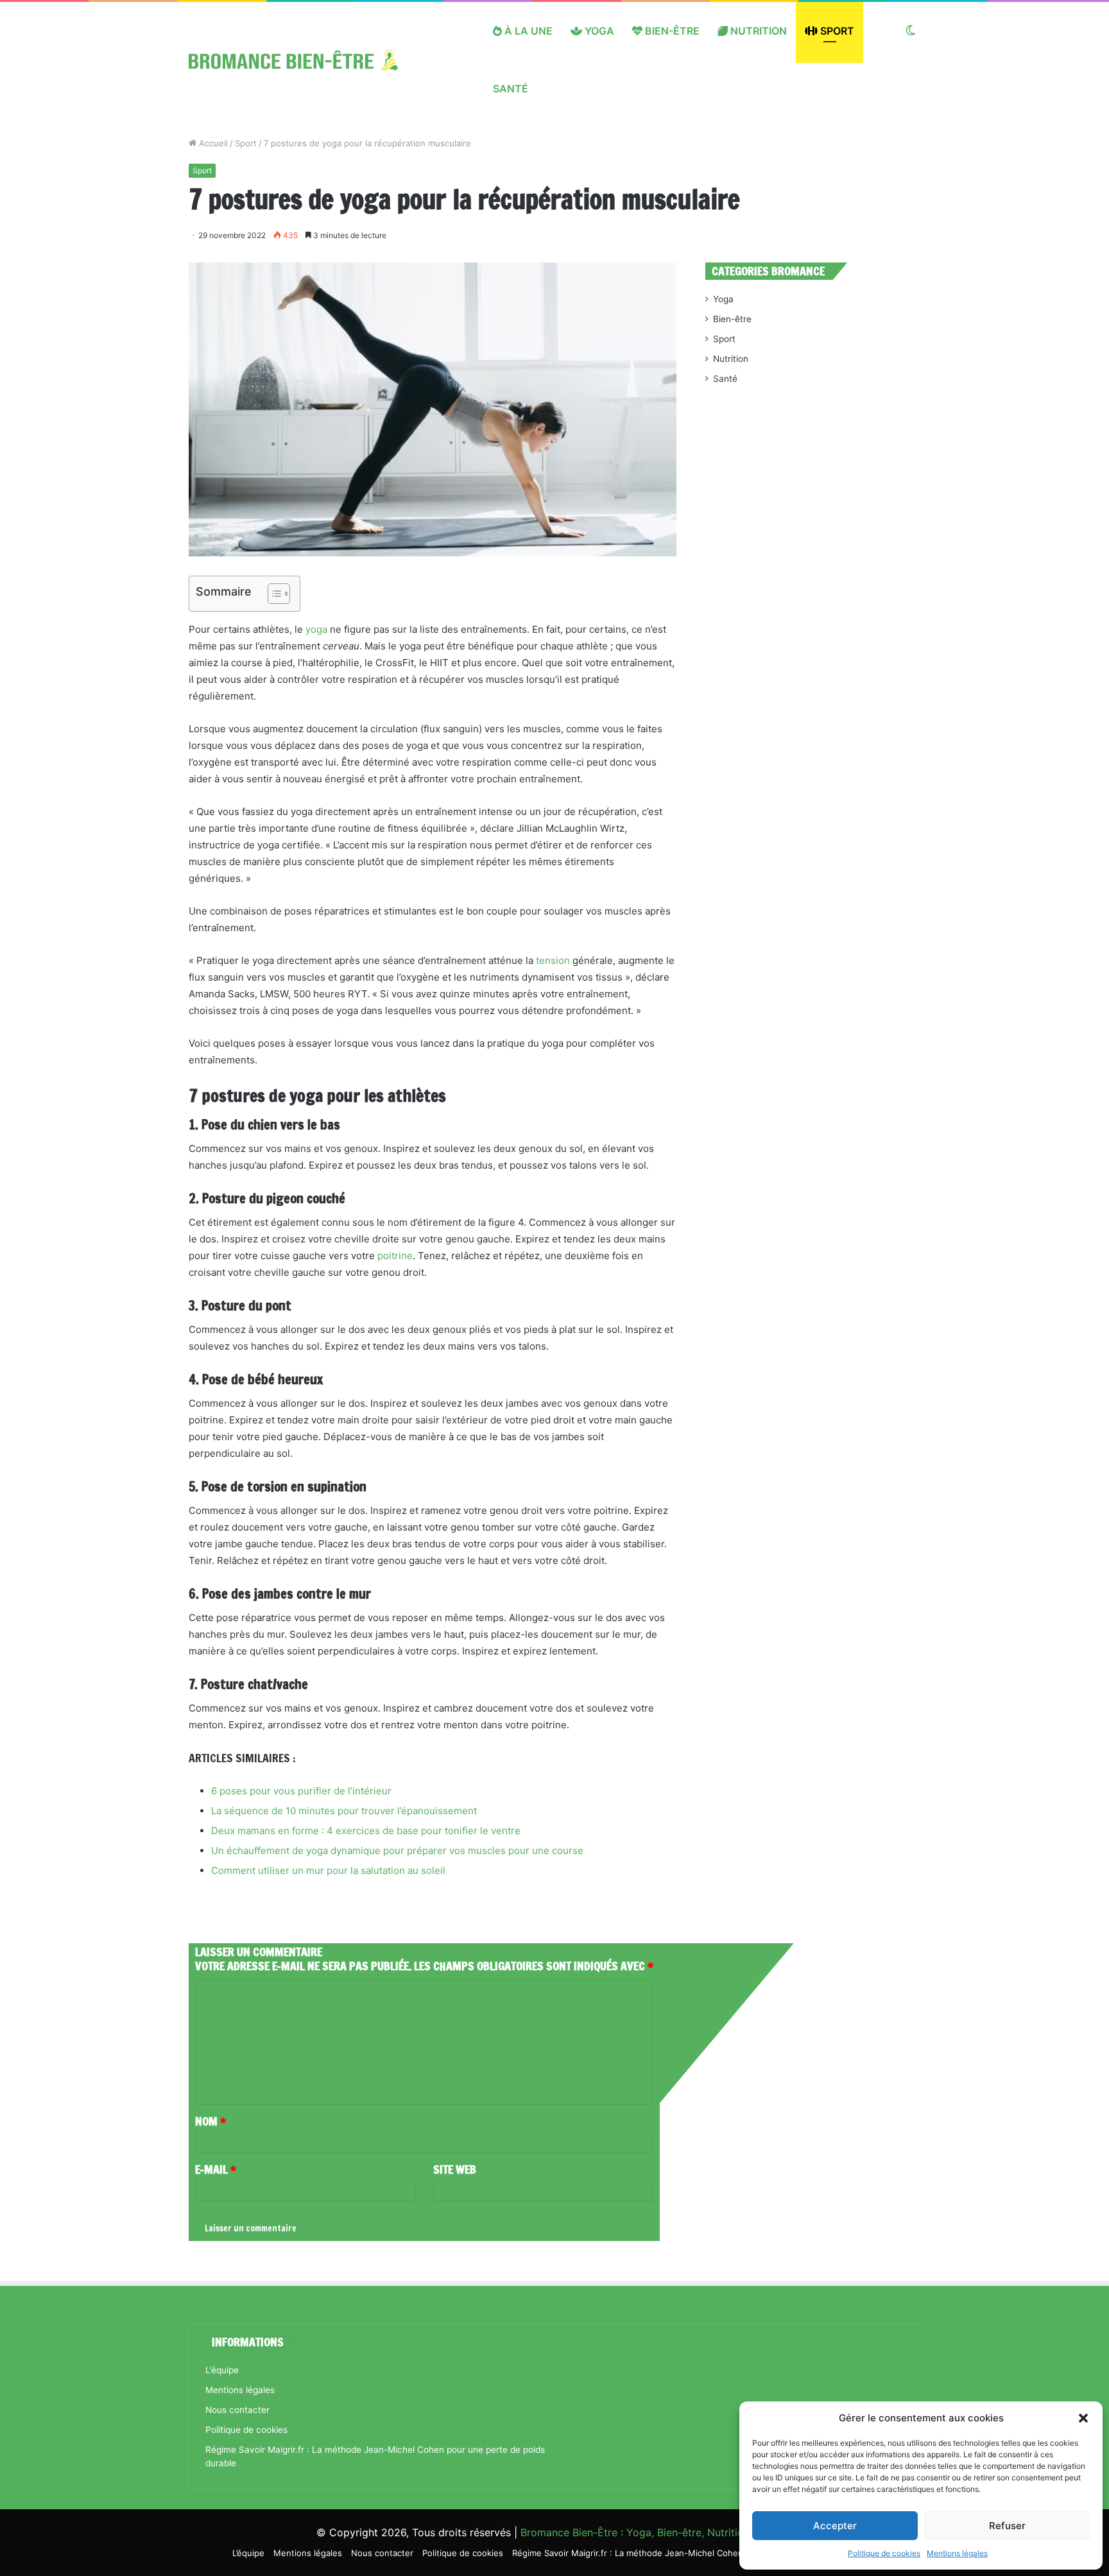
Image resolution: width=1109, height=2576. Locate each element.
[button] (1083, 2418)
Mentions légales (957, 2553)
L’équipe (222, 2370)
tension (553, 960)
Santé (511, 89)
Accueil (212, 143)
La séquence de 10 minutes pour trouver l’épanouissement (344, 1811)
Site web (455, 2169)
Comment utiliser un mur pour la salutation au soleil (328, 1870)
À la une (527, 31)
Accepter (835, 2526)
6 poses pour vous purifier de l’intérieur (301, 1791)
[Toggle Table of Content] (272, 594)
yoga (316, 629)
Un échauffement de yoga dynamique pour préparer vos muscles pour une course (397, 1850)
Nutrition (757, 31)
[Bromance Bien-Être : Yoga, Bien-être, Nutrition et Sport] (303, 60)
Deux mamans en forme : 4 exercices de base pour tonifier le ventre (366, 1831)
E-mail (216, 2169)
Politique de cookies (884, 2553)
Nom (211, 2121)
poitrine (395, 1256)
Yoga (598, 31)
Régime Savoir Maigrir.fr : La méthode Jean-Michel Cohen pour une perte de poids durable (694, 2553)
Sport (836, 31)
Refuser (1007, 2526)
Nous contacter (237, 2410)
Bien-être (671, 31)
